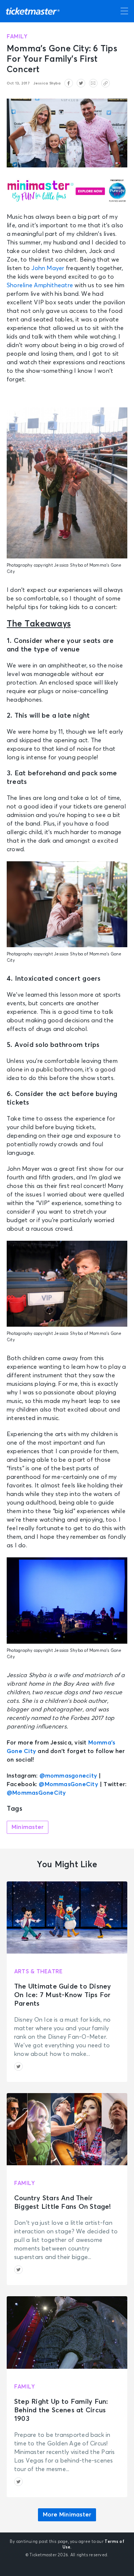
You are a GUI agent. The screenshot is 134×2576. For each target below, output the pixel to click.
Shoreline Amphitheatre (40, 285)
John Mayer (48, 268)
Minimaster (28, 1827)
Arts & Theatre (38, 1972)
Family (17, 37)
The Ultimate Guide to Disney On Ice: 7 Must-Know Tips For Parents (63, 1995)
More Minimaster (67, 2515)
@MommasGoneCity (68, 1784)
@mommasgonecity (68, 1776)
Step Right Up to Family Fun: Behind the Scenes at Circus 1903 (61, 2410)
